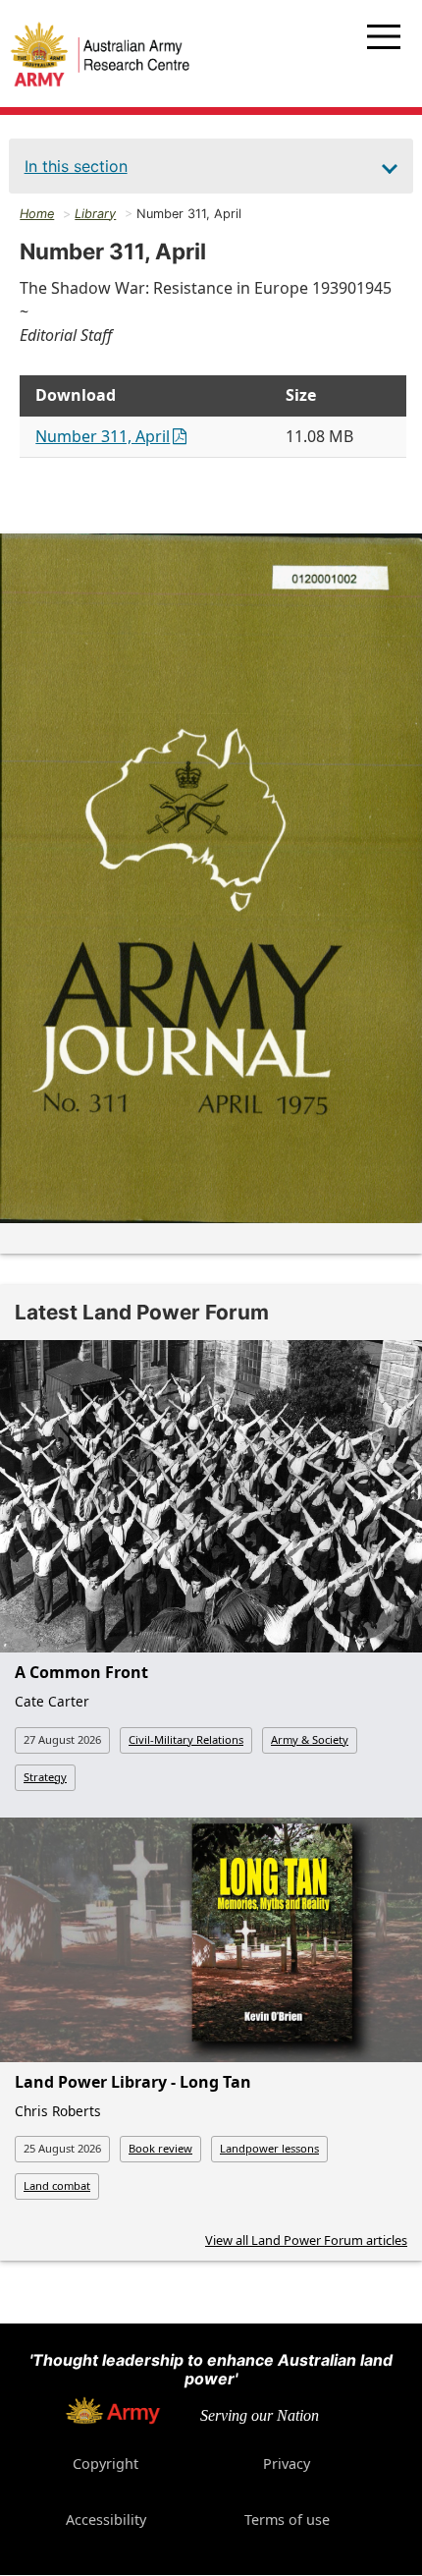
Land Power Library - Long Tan (133, 2082)
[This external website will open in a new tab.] (113, 2419)
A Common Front (81, 1672)
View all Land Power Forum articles (306, 2240)
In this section (76, 166)
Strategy (45, 1777)
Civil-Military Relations (186, 1739)
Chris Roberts (58, 2111)
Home (37, 214)
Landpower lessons (269, 2148)
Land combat (57, 2185)
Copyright (105, 2464)
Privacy (287, 2464)
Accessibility (106, 2520)
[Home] (100, 57)
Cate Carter (52, 1701)
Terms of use (287, 2520)
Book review (160, 2148)
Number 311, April (103, 436)
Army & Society (310, 1739)
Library (95, 214)
